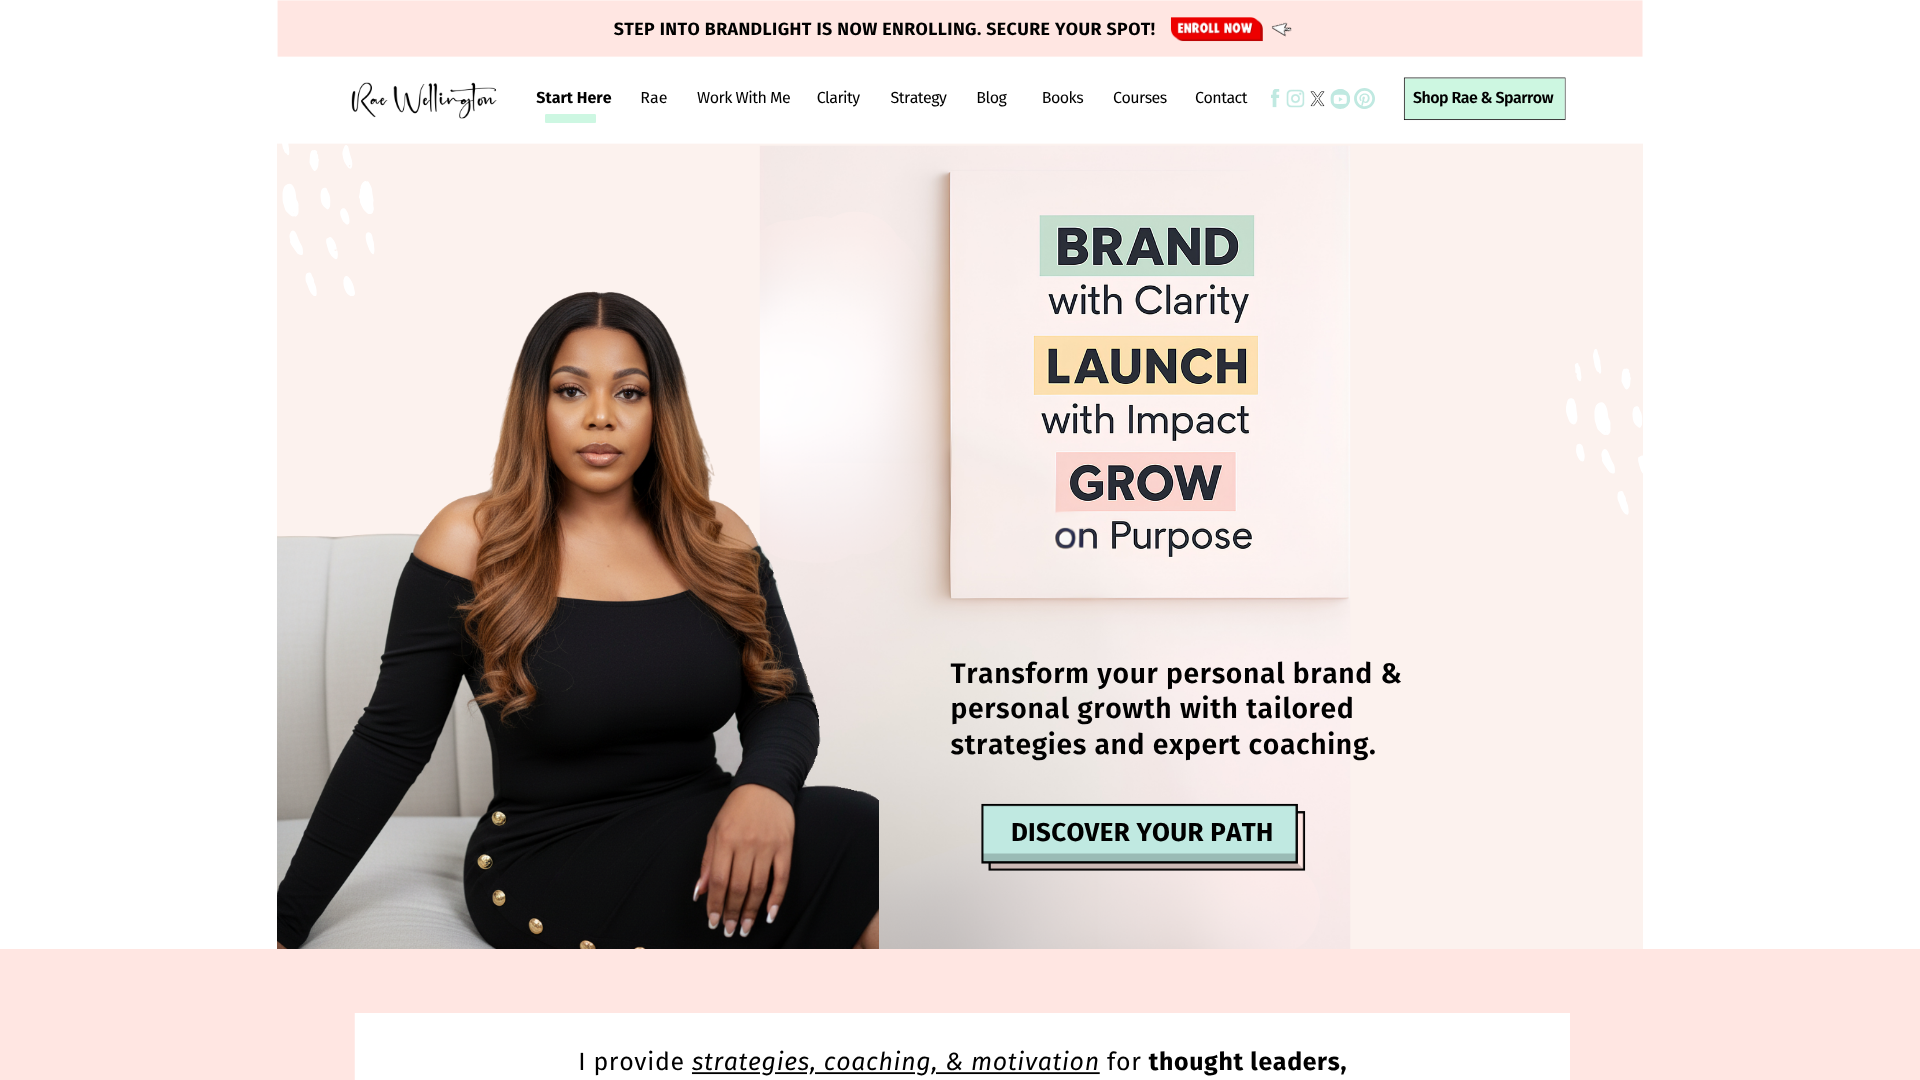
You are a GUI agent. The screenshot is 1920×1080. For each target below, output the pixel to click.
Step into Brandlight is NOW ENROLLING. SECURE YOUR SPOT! (885, 29)
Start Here (573, 98)
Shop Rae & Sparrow (1483, 98)
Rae (653, 98)
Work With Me (743, 98)
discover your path (1142, 832)
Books (1062, 98)
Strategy (919, 98)
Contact (1221, 98)
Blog (991, 98)
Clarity (838, 98)
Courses (1140, 98)
